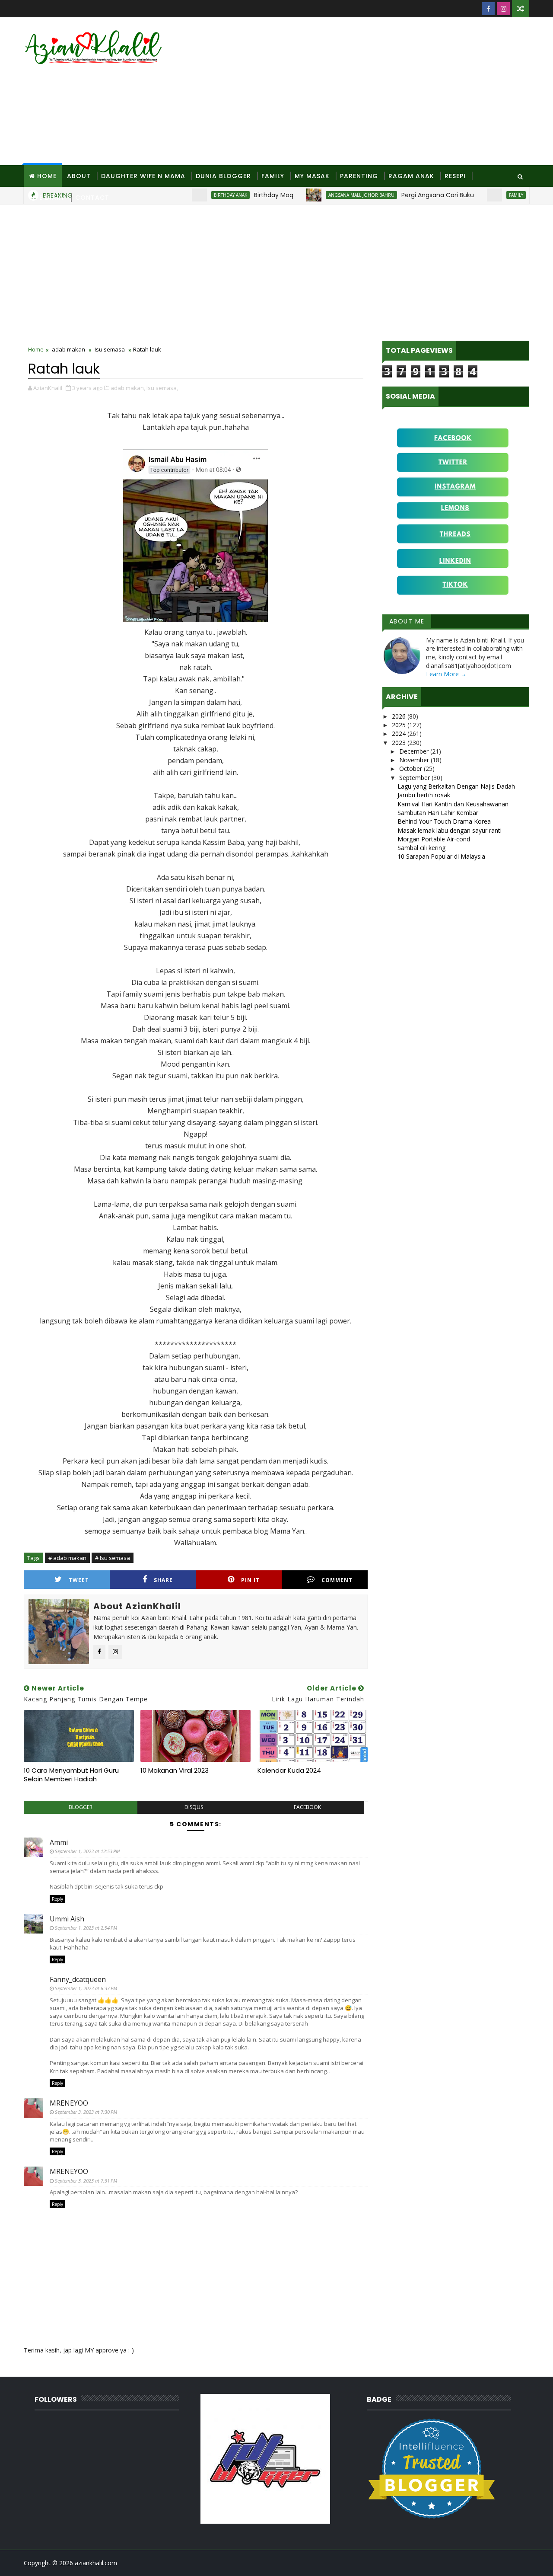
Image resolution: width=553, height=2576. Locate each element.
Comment (337, 1580)
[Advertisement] (372, 92)
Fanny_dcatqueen (78, 1979)
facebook (307, 1807)
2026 (400, 716)
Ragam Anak (411, 176)
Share (163, 1580)
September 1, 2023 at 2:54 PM (86, 1928)
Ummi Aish (67, 1919)
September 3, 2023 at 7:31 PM (86, 2181)
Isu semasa (110, 349)
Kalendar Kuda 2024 (289, 1770)
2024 (400, 733)
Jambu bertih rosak (424, 795)
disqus (194, 1807)
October (412, 769)
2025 (400, 725)
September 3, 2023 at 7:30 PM (86, 2112)
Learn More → (446, 674)
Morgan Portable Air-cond (434, 839)
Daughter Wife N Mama (143, 176)
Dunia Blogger (223, 176)
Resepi (455, 176)
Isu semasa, (162, 388)
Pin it (250, 1580)
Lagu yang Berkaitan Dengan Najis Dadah (456, 786)
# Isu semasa (113, 1558)
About (79, 176)
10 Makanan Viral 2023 (175, 1770)
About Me (407, 621)
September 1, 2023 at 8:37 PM (86, 1988)
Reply (57, 1899)
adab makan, (128, 388)
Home (47, 176)
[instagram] (503, 9)
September (415, 778)
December (415, 751)
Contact (92, 198)
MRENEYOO (69, 2103)
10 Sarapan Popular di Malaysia (441, 856)
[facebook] (488, 9)
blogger (81, 1807)
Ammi (59, 1842)
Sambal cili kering (421, 848)
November (415, 760)
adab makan (68, 349)
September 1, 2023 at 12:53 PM (87, 1851)
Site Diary (47, 198)
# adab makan (67, 1558)
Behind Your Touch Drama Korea (444, 821)
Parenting (359, 176)
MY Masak (312, 176)
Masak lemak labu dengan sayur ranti (450, 830)
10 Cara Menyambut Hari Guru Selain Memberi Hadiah (71, 1775)
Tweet (79, 1580)
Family (273, 176)
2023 (400, 743)
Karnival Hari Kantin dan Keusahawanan (453, 804)
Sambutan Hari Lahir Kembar (438, 813)
